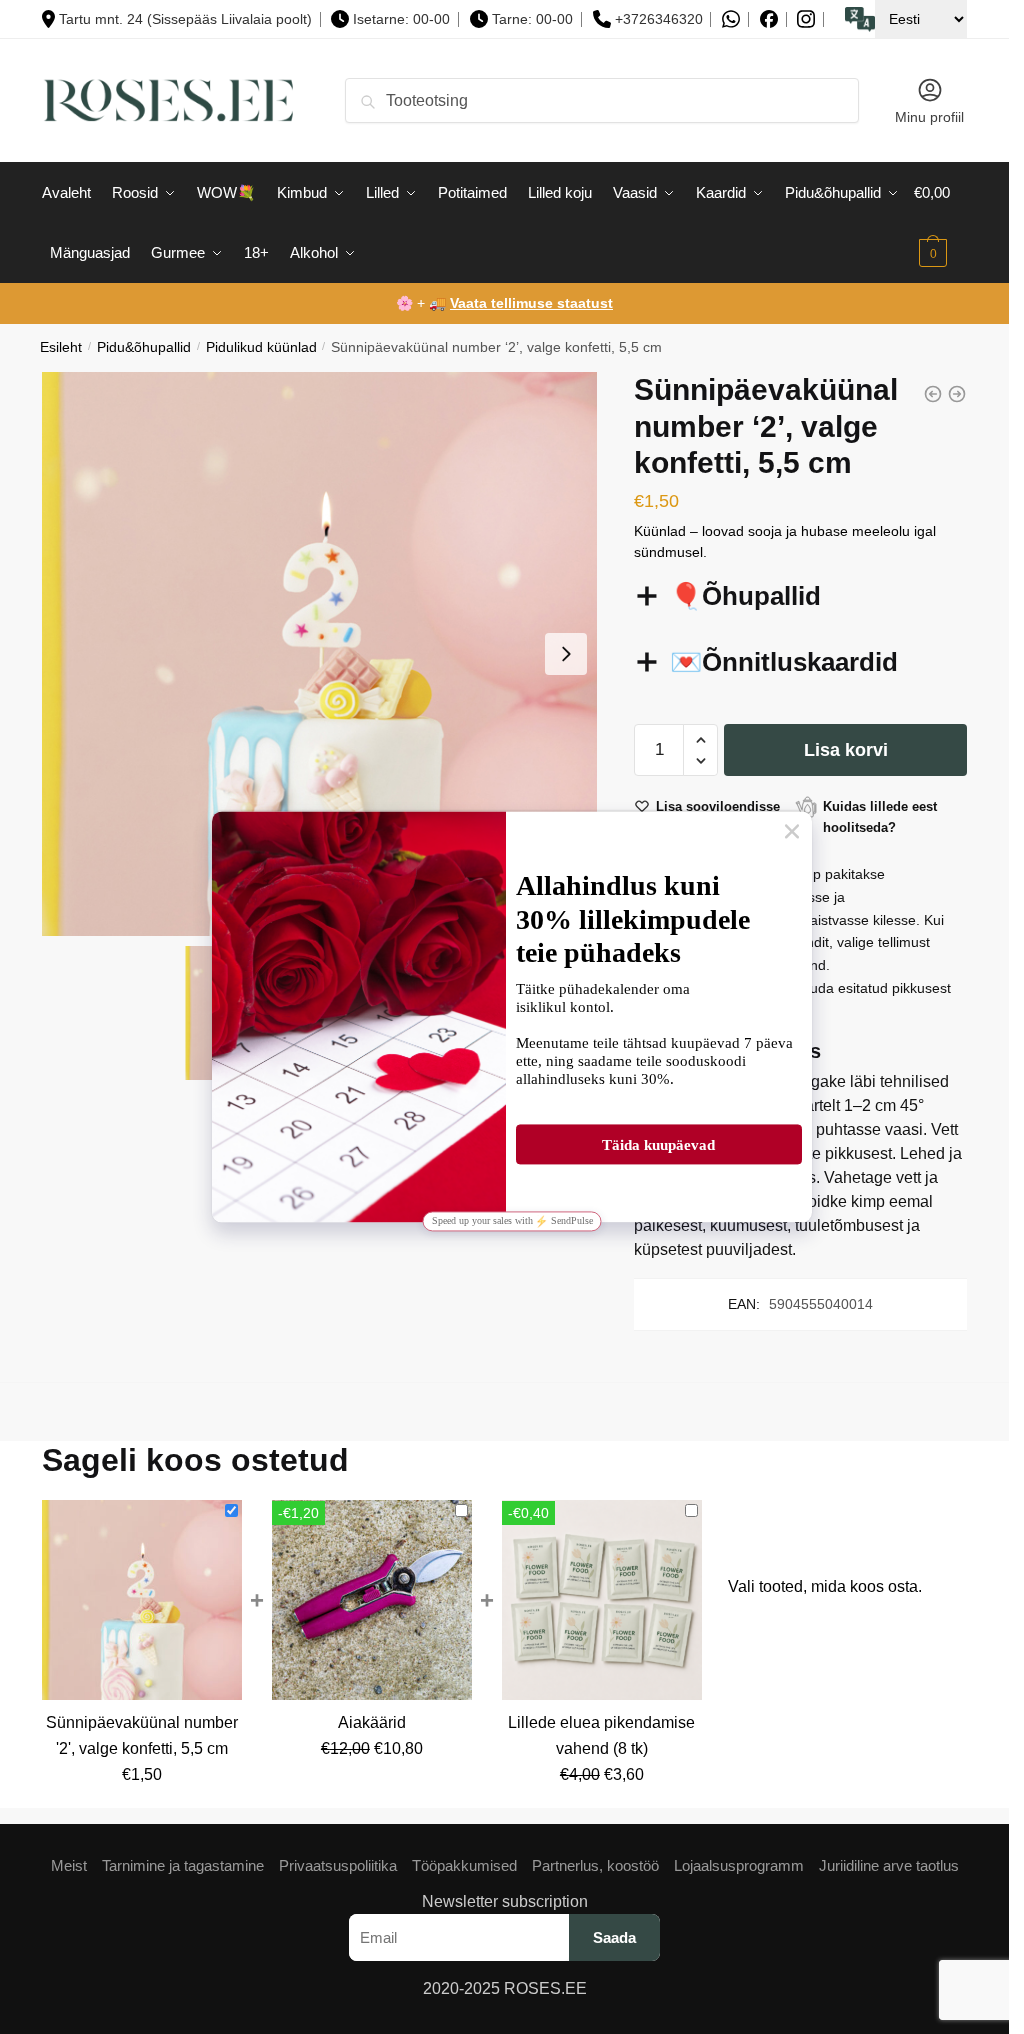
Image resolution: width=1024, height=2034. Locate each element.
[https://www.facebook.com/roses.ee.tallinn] (769, 19)
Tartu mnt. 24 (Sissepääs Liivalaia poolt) (185, 19)
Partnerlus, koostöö (595, 1865)
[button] (566, 654)
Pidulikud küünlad (261, 347)
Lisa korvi (846, 750)
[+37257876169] (731, 19)
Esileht (61, 347)
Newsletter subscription (505, 1901)
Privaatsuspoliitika (338, 1865)
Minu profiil (929, 117)
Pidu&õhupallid (144, 347)
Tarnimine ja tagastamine (183, 1865)
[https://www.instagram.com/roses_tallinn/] (806, 19)
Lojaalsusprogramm (739, 1865)
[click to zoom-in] (324, 654)
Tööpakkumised (464, 1865)
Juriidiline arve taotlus (889, 1865)
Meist (69, 1865)
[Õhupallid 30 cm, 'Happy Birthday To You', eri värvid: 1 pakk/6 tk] (933, 394)
